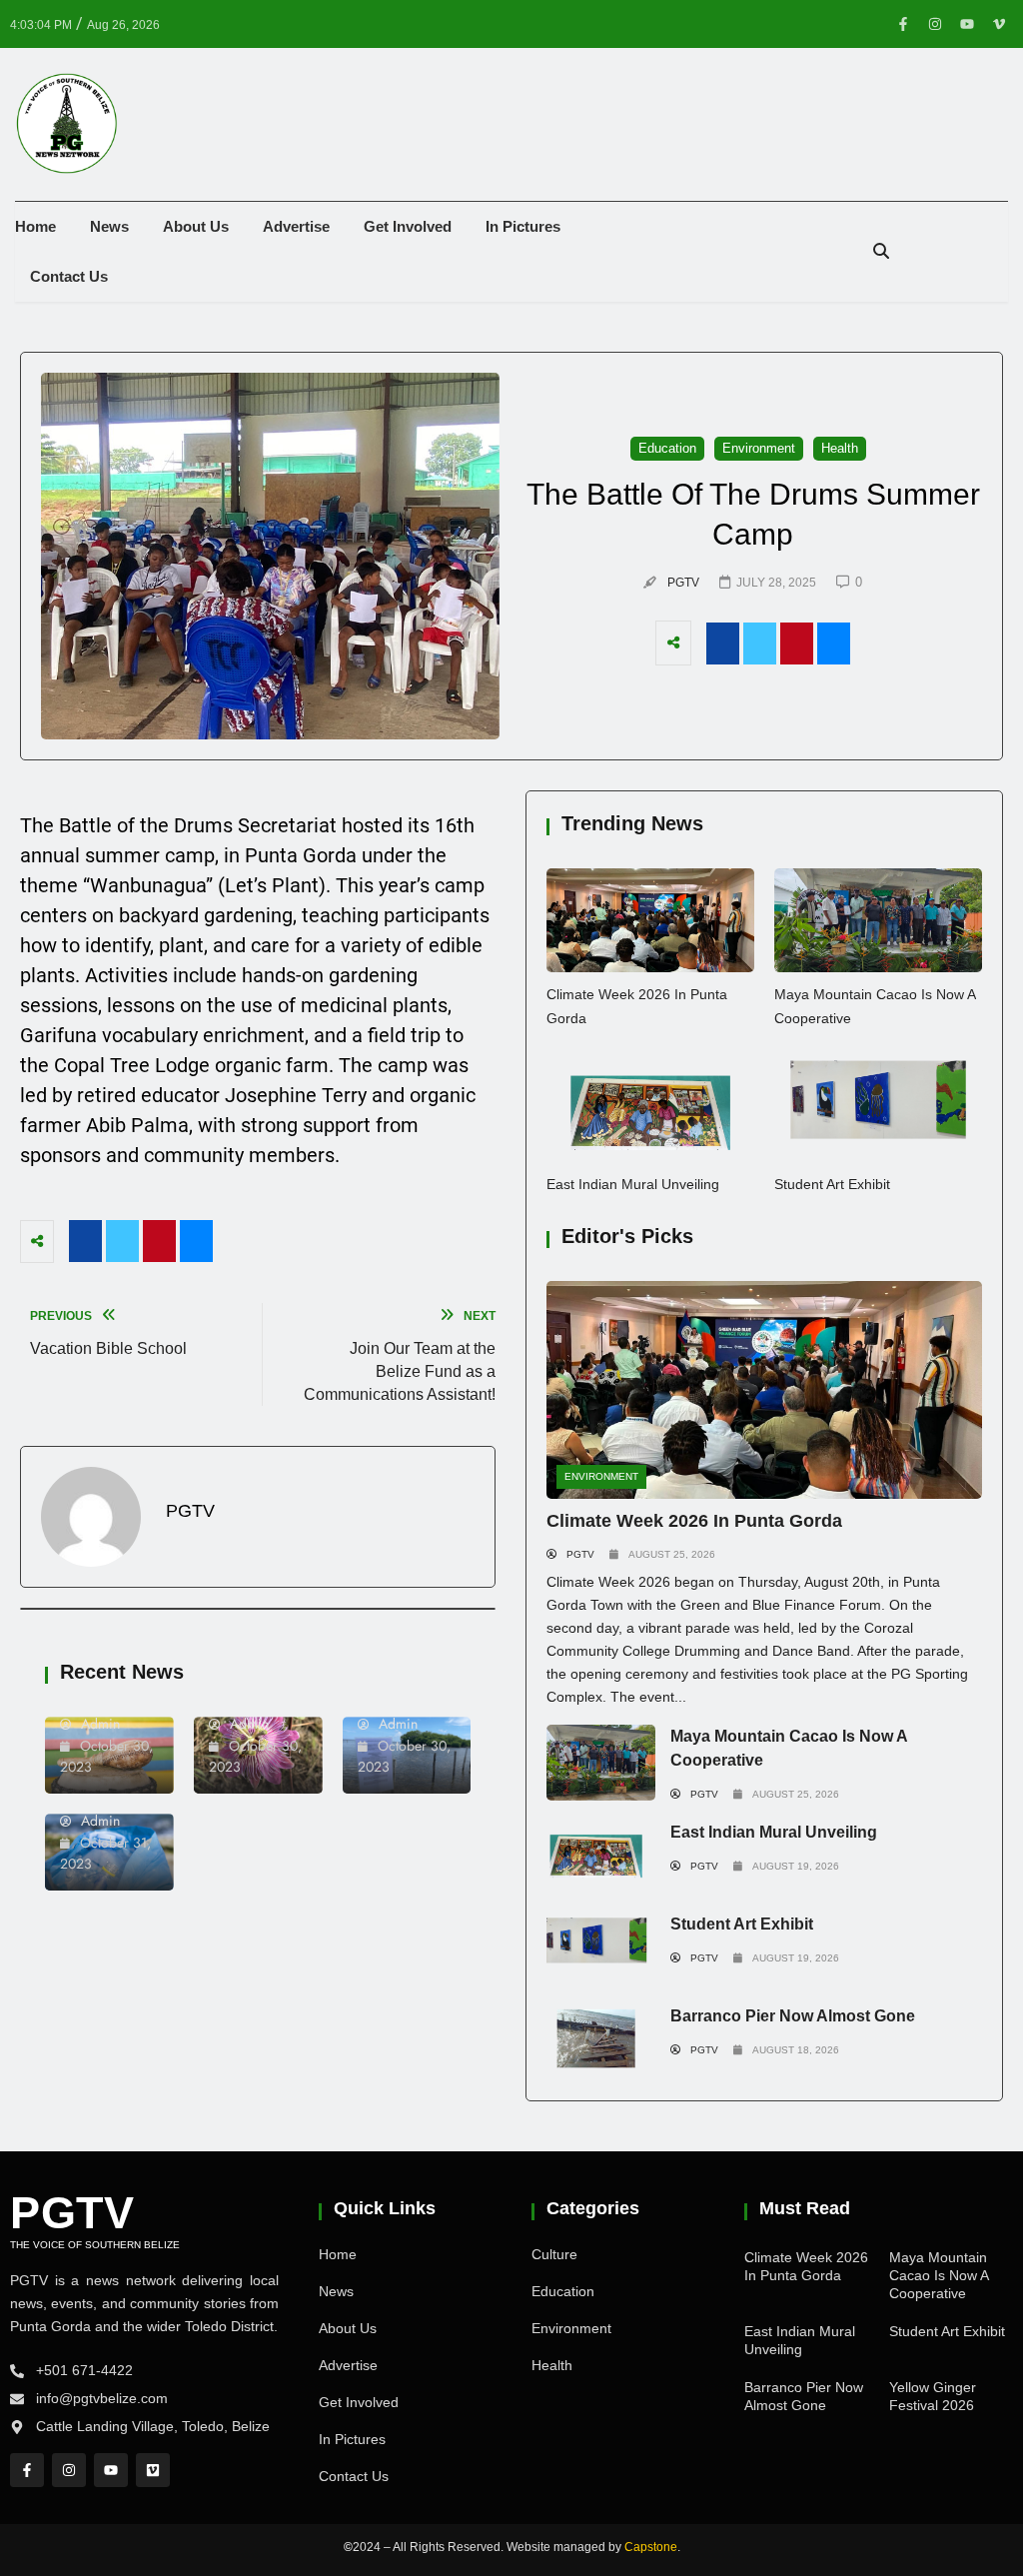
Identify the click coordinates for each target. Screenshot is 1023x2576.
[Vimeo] (153, 2470)
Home (35, 226)
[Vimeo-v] (999, 24)
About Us (196, 226)
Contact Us (69, 276)
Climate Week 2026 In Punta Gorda (694, 1521)
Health (552, 2365)
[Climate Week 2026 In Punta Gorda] (650, 920)
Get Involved (408, 226)
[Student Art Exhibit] (878, 1110)
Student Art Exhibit (832, 1184)
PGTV (72, 2213)
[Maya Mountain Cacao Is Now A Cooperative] (878, 920)
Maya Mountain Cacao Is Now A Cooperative (939, 2275)
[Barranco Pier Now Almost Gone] (601, 2042)
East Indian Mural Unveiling (633, 1184)
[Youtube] (967, 24)
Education (563, 2291)
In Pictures (523, 226)
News (109, 226)
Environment (601, 1476)
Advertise (296, 226)
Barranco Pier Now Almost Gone (793, 2016)
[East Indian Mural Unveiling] (650, 1110)
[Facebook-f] (903, 24)
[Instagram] (935, 24)
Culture (554, 2254)
